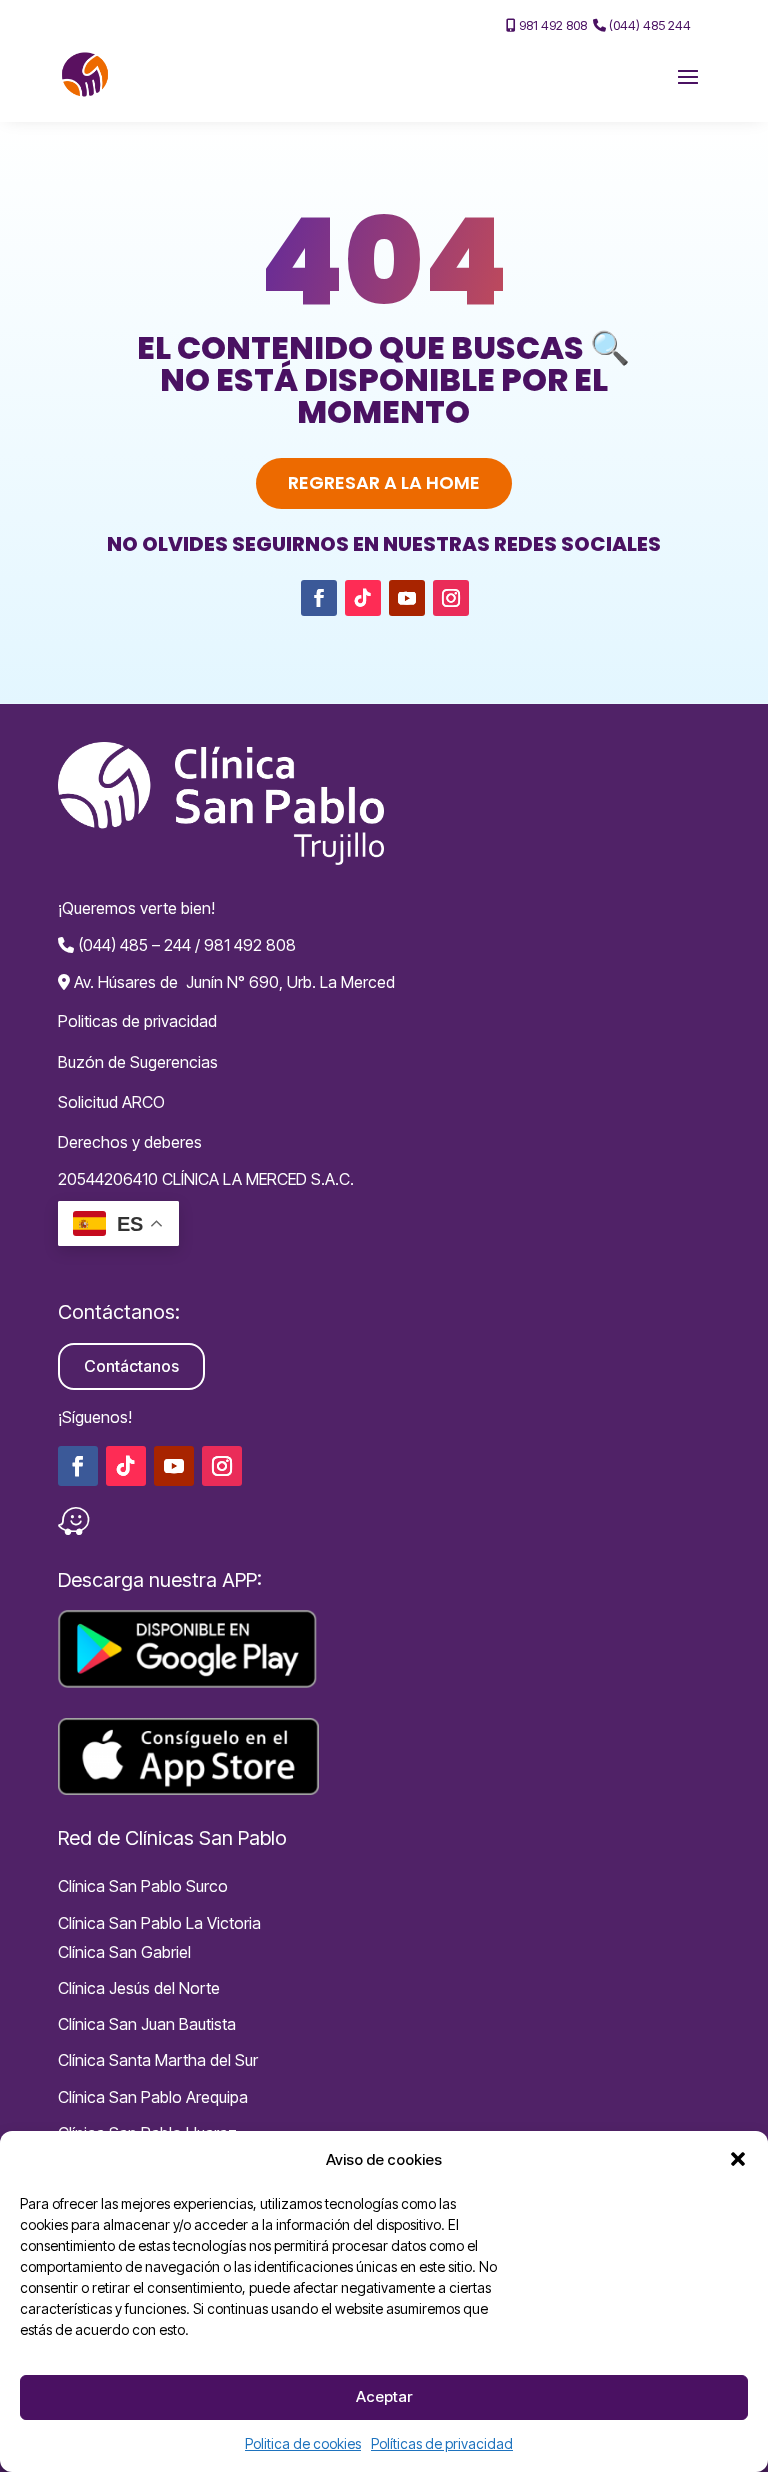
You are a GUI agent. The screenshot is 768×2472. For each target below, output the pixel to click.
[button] (738, 2159)
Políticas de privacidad (442, 2443)
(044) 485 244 (648, 25)
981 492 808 (551, 25)
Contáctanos (131, 1366)
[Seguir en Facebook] (319, 598)
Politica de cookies (303, 2443)
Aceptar (384, 2396)
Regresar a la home (384, 482)
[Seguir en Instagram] (451, 598)
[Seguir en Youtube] (407, 598)
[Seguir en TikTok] (363, 598)
